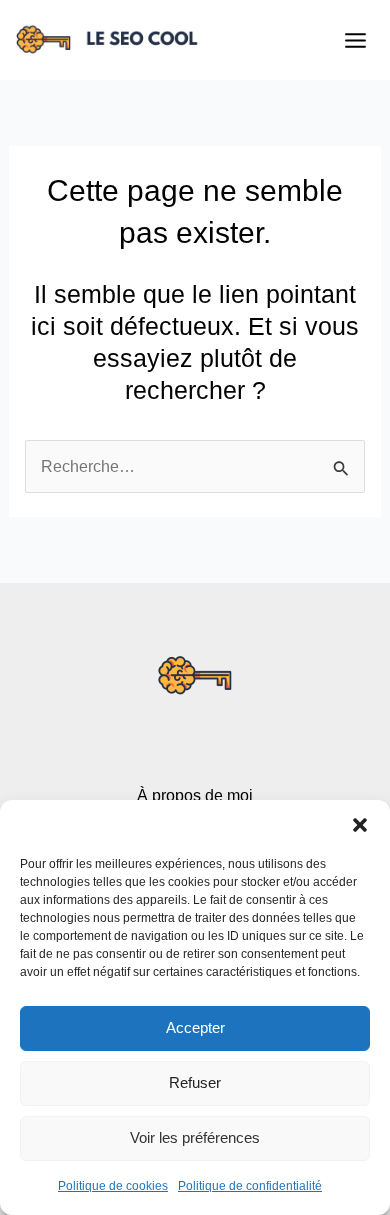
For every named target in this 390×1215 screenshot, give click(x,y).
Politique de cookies (113, 1186)
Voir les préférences (195, 1137)
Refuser (195, 1082)
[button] (360, 825)
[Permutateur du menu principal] (355, 40)
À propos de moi (195, 795)
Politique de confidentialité (250, 1186)
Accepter (195, 1027)
